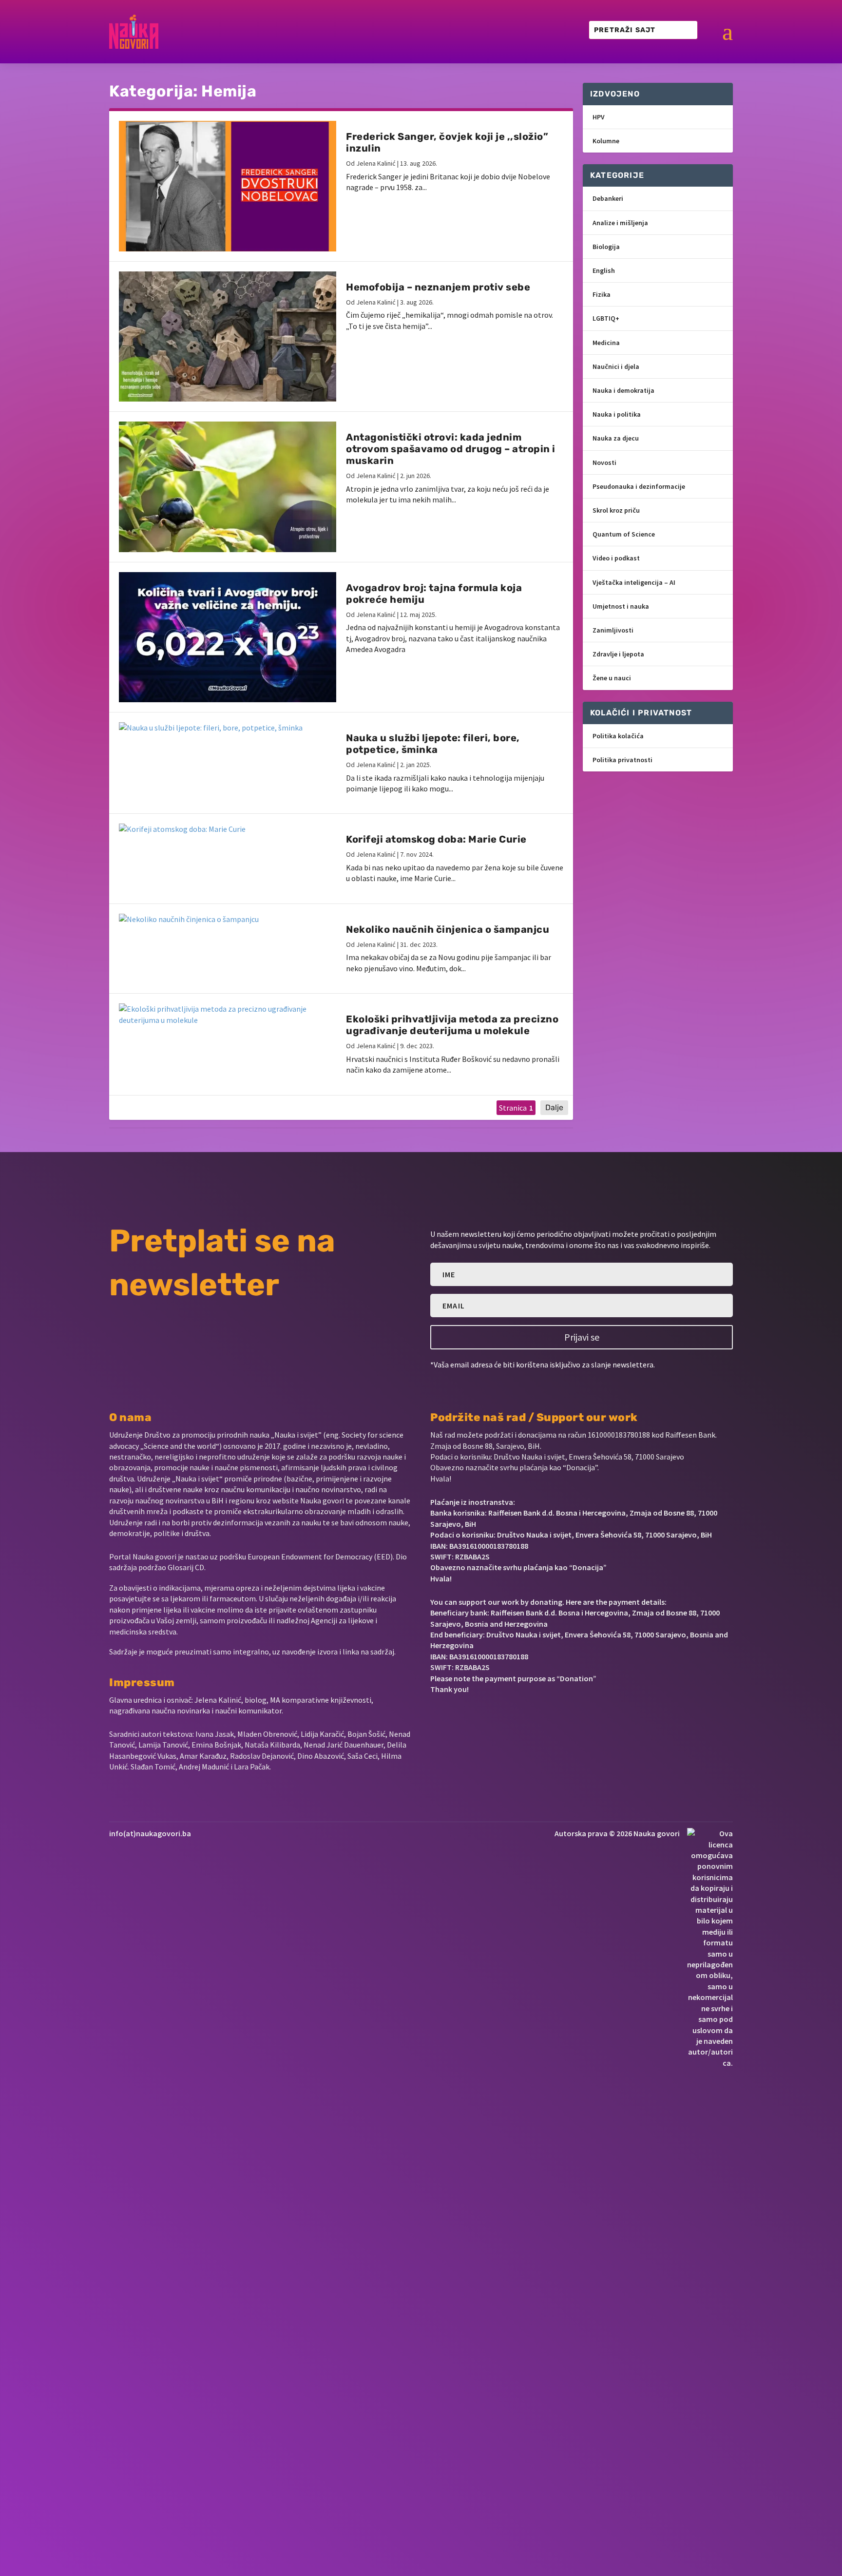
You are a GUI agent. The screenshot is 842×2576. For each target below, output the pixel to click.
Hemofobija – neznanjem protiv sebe (438, 287)
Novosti (604, 462)
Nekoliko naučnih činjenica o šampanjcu (448, 929)
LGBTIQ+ (606, 318)
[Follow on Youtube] (500, 1719)
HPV (599, 117)
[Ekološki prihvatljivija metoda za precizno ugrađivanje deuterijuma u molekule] (228, 1014)
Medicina (606, 343)
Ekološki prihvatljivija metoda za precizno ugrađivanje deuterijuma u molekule (452, 1025)
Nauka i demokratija (623, 390)
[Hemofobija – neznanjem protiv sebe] (228, 336)
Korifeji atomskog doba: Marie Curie (436, 839)
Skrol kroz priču (616, 510)
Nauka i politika (617, 414)
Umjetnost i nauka (621, 606)
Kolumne (606, 141)
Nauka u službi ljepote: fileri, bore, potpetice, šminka (433, 744)
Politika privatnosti (622, 760)
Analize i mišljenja (620, 223)
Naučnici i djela (616, 366)
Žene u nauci (612, 678)
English (604, 270)
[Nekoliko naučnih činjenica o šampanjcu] (228, 919)
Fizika (602, 294)
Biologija (606, 247)
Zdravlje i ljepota (618, 654)
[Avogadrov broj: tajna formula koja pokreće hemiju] (228, 637)
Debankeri (608, 198)
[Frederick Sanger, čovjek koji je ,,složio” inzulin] (228, 186)
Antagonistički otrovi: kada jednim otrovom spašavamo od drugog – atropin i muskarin (451, 449)
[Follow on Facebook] (434, 1719)
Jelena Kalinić (376, 163)
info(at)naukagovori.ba (150, 1833)
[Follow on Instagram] (467, 1719)
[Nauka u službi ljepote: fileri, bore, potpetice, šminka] (228, 728)
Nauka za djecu (616, 438)
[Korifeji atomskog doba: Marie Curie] (228, 829)
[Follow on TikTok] (531, 1719)
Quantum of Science (624, 534)
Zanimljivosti (613, 630)
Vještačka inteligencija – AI (634, 582)
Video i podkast (616, 558)
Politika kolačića (618, 736)
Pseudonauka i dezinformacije (639, 486)
